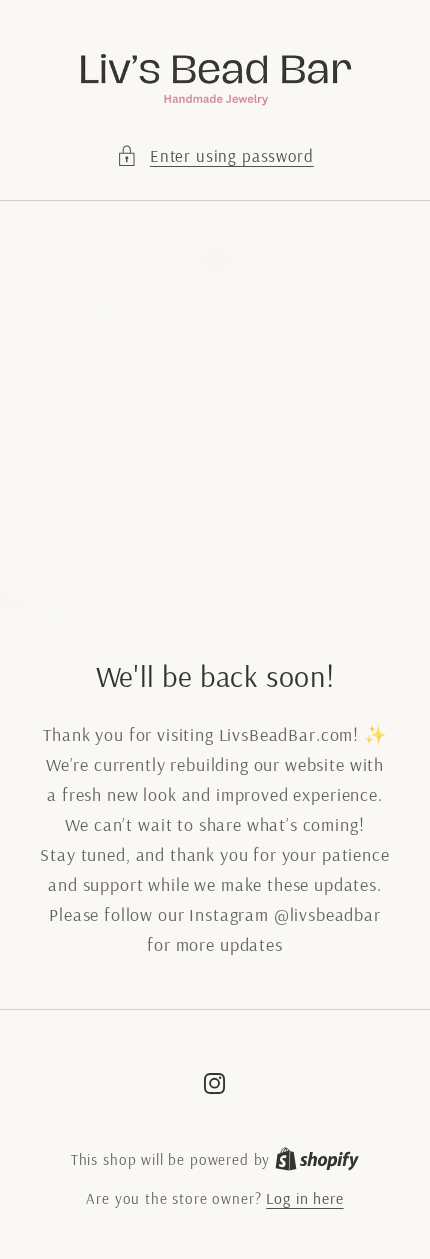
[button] (214, 156)
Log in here (304, 1198)
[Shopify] (317, 1159)
